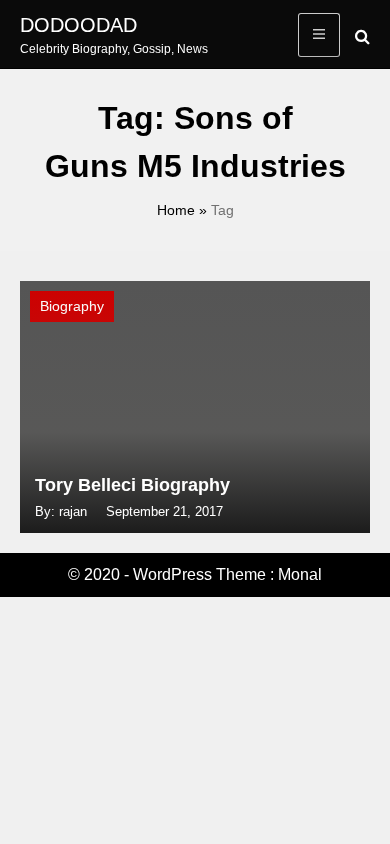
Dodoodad (78, 25)
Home (176, 210)
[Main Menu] (319, 35)
